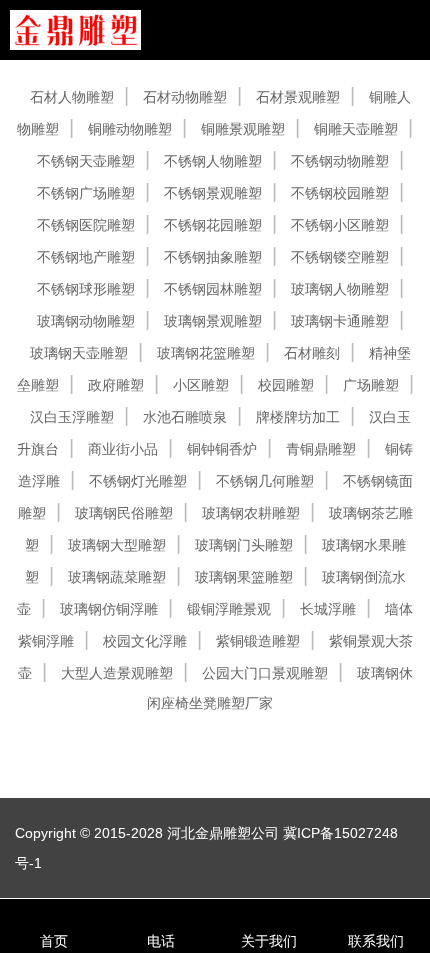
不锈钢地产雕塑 (86, 257)
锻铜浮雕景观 (229, 609)
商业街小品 (123, 449)
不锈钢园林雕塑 (213, 289)
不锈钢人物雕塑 (213, 161)
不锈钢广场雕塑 (86, 193)
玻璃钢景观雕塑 (213, 321)
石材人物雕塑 (72, 97)
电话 (161, 941)
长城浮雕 (328, 609)
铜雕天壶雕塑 (356, 129)
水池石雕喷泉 (185, 417)
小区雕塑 (201, 385)
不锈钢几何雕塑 (265, 481)
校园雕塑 (286, 385)
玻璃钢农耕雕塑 (251, 513)
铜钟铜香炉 (222, 449)
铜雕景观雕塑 (243, 129)
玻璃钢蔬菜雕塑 (117, 577)
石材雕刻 (312, 353)
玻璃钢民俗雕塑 (124, 513)
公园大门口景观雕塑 (265, 673)
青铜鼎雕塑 (321, 449)
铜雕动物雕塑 (130, 129)
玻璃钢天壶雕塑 (79, 353)
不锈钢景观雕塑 (213, 193)
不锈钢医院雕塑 (86, 225)
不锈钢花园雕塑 (213, 225)
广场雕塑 (371, 385)
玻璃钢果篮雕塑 (244, 577)
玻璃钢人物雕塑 (340, 289)
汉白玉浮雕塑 (72, 417)
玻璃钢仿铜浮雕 (109, 609)
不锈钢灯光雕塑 (138, 481)
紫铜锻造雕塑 (258, 641)
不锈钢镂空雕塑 (340, 257)
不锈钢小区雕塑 (340, 225)
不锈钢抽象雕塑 (213, 257)
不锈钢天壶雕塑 (86, 161)
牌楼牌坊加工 (298, 417)
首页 (54, 941)
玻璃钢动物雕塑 (86, 321)
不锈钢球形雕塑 (86, 289)
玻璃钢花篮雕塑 (206, 353)
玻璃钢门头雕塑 (244, 545)
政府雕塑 (116, 385)
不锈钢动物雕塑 (340, 161)
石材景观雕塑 (298, 97)
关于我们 (269, 941)
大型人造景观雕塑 (117, 673)
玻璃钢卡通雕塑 (340, 321)
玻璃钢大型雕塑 (117, 545)
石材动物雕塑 (185, 97)
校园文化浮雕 (145, 641)
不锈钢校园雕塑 (340, 193)
